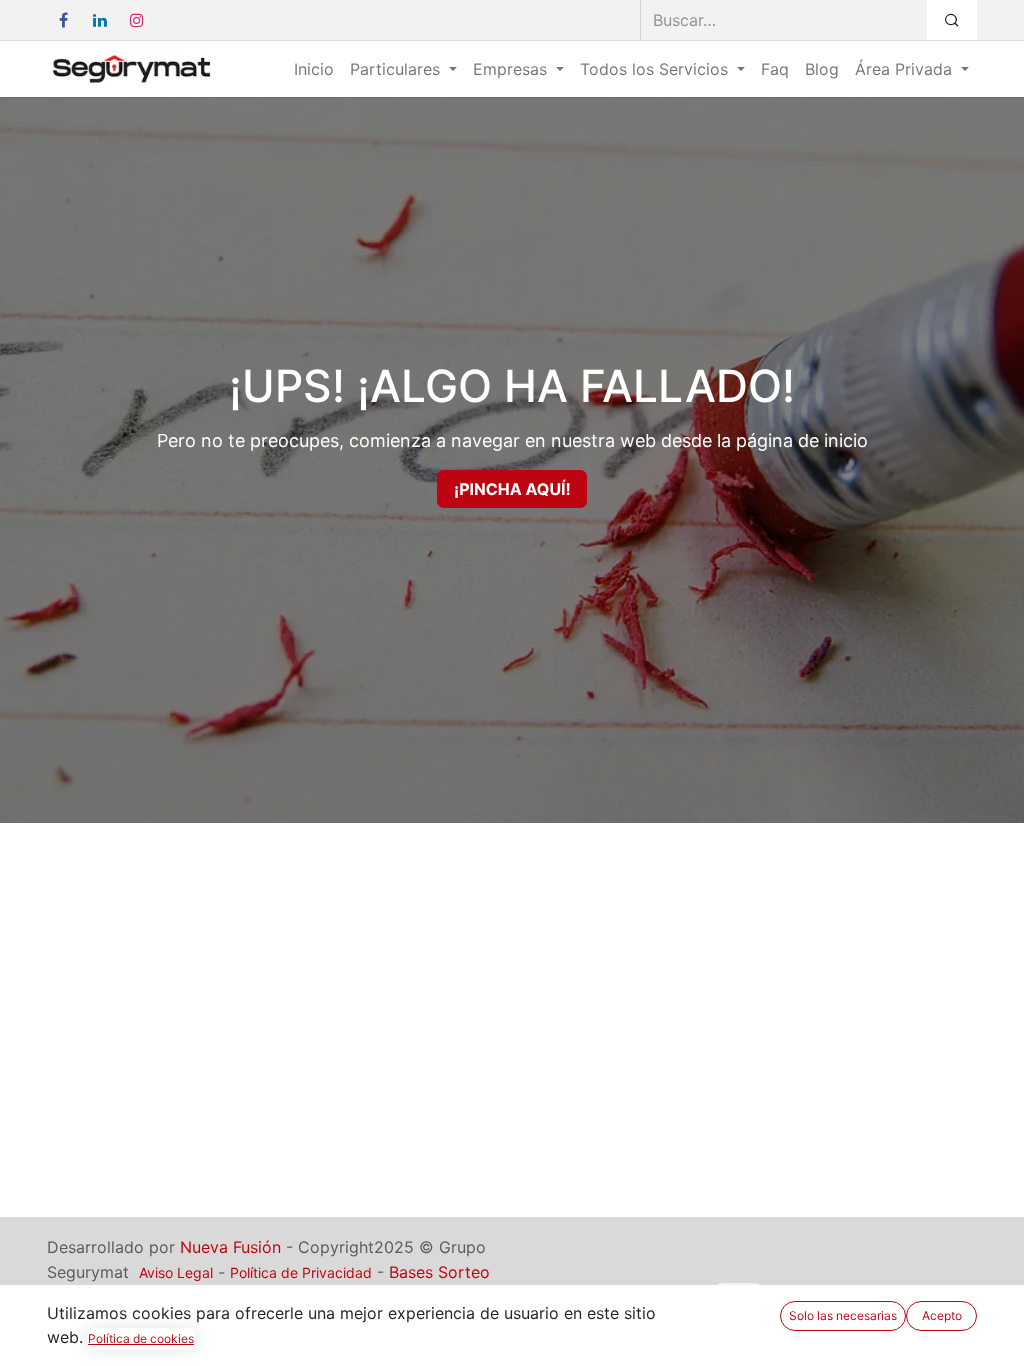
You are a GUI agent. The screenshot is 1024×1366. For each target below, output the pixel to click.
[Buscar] (952, 20)
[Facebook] (63, 20)
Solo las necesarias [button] (843, 1315)
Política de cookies (141, 1338)
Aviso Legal (176, 1272)
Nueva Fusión (230, 1247)
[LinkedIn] (100, 20)
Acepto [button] (942, 1315)
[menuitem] (314, 69)
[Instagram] (137, 20)
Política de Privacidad (301, 1272)
